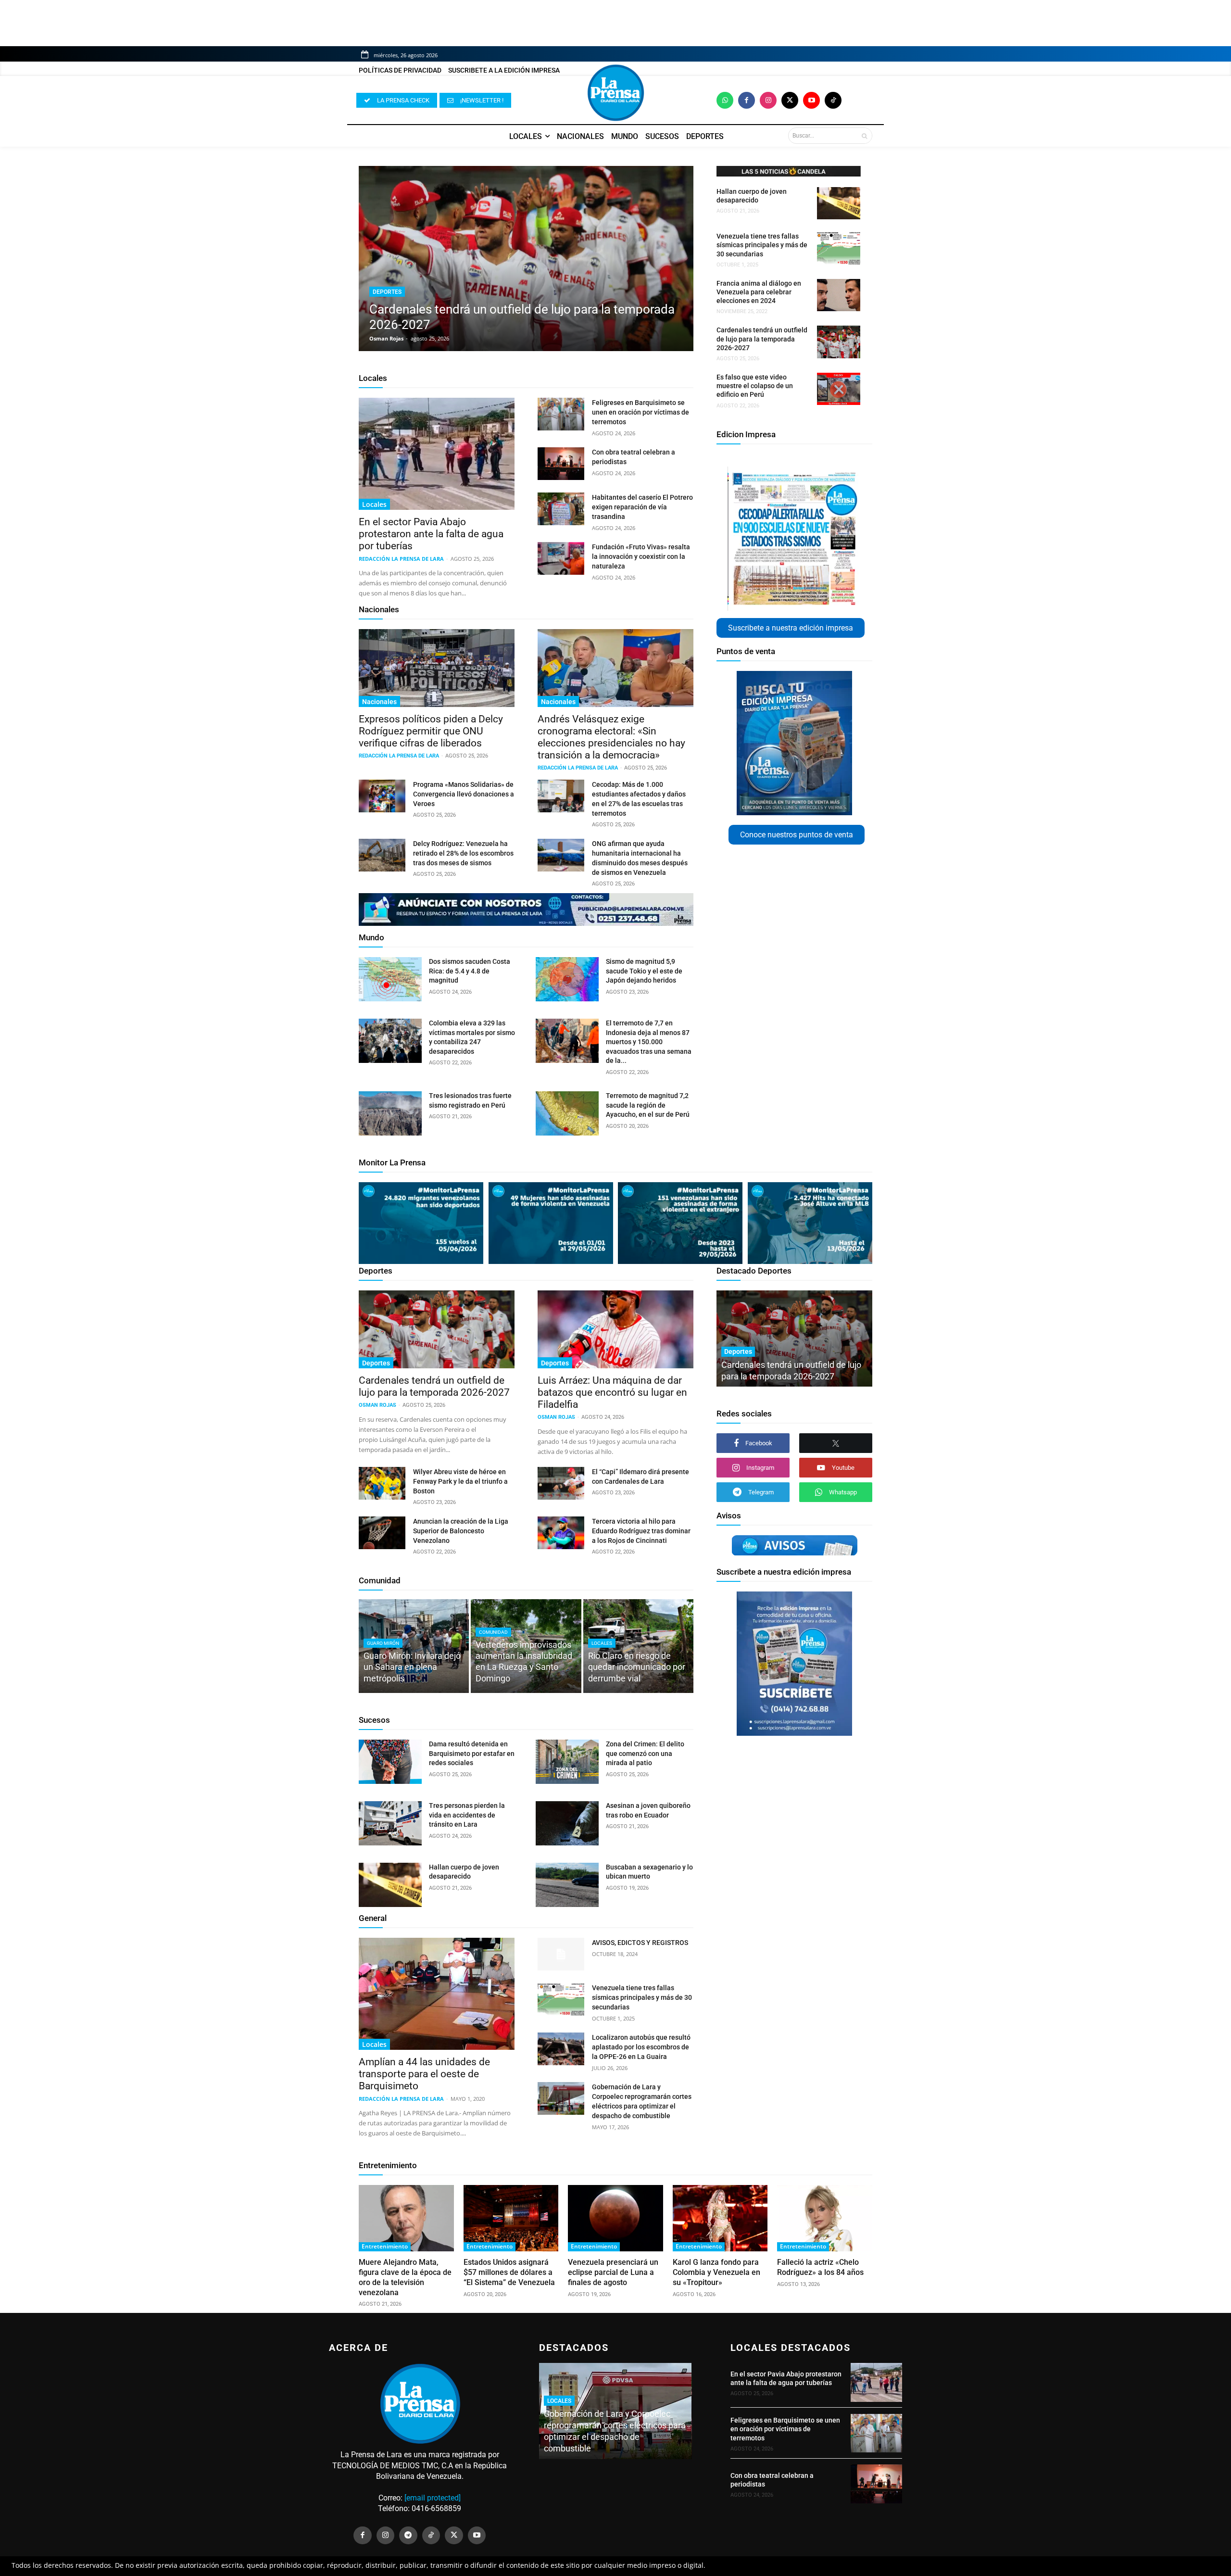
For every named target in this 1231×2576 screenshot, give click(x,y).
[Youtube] (811, 100)
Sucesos (374, 1720)
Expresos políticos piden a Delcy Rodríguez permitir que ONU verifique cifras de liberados (431, 731)
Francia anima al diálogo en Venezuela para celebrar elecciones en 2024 (759, 292)
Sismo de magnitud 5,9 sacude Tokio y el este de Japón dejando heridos (644, 971)
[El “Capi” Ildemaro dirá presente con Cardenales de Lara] (561, 1483)
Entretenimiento (388, 2165)
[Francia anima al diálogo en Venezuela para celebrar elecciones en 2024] (839, 295)
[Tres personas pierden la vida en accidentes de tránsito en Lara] (390, 1823)
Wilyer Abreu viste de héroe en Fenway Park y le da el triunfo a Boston (460, 1481)
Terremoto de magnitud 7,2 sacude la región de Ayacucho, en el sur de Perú (648, 1105)
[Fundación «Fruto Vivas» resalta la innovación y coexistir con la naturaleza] (561, 558)
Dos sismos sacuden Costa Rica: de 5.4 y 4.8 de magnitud (470, 971)
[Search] (864, 136)
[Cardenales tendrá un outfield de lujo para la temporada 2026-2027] (526, 259)
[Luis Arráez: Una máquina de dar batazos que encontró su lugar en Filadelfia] (615, 1329)
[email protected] (433, 2498)
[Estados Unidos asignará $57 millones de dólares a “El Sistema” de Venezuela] (511, 2218)
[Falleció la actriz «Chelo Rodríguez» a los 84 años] (825, 2218)
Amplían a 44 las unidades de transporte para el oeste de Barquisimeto (424, 2074)
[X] (836, 1443)
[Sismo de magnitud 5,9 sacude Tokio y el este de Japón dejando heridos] (567, 979)
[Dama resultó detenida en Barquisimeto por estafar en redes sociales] (390, 1762)
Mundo (371, 937)
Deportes (387, 292)
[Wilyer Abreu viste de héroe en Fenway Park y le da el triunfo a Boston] (382, 1483)
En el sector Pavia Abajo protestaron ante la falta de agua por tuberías (431, 534)
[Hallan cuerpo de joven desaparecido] (839, 203)
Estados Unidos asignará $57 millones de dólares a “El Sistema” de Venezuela (509, 2272)
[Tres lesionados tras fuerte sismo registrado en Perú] (390, 1113)
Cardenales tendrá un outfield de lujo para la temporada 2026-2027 (762, 339)
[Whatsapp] (725, 100)
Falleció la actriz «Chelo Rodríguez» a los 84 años (820, 2267)
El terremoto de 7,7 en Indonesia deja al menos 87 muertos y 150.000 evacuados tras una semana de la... (649, 1042)
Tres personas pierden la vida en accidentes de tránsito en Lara (467, 1815)
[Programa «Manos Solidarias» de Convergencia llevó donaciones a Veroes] (382, 796)
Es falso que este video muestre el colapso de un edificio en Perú (755, 386)
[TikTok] (431, 2536)
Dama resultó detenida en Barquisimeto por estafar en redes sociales (472, 1753)
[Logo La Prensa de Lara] (615, 93)
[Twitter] (790, 100)
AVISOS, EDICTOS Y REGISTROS (640, 1943)
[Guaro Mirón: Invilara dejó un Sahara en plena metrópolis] (414, 1646)
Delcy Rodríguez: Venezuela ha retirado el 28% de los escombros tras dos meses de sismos (463, 853)
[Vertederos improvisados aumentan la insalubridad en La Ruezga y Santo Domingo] (526, 1646)
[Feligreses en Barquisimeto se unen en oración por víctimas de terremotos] (561, 414)
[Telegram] (408, 2536)
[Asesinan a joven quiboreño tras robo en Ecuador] (567, 1823)
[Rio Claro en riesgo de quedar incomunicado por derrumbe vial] (638, 1646)
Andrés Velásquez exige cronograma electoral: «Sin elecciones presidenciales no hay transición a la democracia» (611, 737)
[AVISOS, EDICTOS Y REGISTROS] (561, 1954)
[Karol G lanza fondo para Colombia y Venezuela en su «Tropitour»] (720, 2218)
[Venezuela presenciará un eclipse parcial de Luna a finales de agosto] (615, 2218)
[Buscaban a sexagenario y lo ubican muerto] (567, 1885)
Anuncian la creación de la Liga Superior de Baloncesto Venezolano (461, 1531)
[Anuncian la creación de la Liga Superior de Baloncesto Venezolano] (382, 1533)
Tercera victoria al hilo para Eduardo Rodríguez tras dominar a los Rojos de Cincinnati (641, 1531)
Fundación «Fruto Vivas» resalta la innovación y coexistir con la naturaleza (641, 556)
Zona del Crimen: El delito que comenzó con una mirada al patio (645, 1753)
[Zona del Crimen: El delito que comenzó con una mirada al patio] (567, 1762)
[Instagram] (768, 100)
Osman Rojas (386, 338)
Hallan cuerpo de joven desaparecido (752, 196)
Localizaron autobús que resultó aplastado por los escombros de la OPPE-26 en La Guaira (641, 2047)
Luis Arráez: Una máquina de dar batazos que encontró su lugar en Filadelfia (612, 1392)
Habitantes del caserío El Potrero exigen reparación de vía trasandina (642, 507)
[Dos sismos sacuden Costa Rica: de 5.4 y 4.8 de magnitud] (390, 979)
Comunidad (380, 1580)
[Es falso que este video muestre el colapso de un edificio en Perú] (839, 389)
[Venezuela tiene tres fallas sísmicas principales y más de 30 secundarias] (839, 248)
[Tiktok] (833, 100)
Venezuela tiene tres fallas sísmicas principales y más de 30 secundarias (762, 245)
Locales (373, 378)
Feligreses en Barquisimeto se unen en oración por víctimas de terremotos (641, 412)
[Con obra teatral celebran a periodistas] (561, 464)
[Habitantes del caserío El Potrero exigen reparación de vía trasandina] (561, 509)
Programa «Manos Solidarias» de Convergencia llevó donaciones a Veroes (464, 794)
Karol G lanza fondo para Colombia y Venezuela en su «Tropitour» (716, 2272)
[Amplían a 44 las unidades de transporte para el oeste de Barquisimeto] (437, 1994)
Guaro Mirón (383, 1643)
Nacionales (379, 609)
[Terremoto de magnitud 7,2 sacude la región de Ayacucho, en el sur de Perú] (567, 1113)
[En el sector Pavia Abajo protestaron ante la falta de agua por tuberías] (437, 454)
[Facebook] (747, 100)
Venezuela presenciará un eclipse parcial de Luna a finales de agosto (613, 2272)
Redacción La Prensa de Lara (401, 559)
